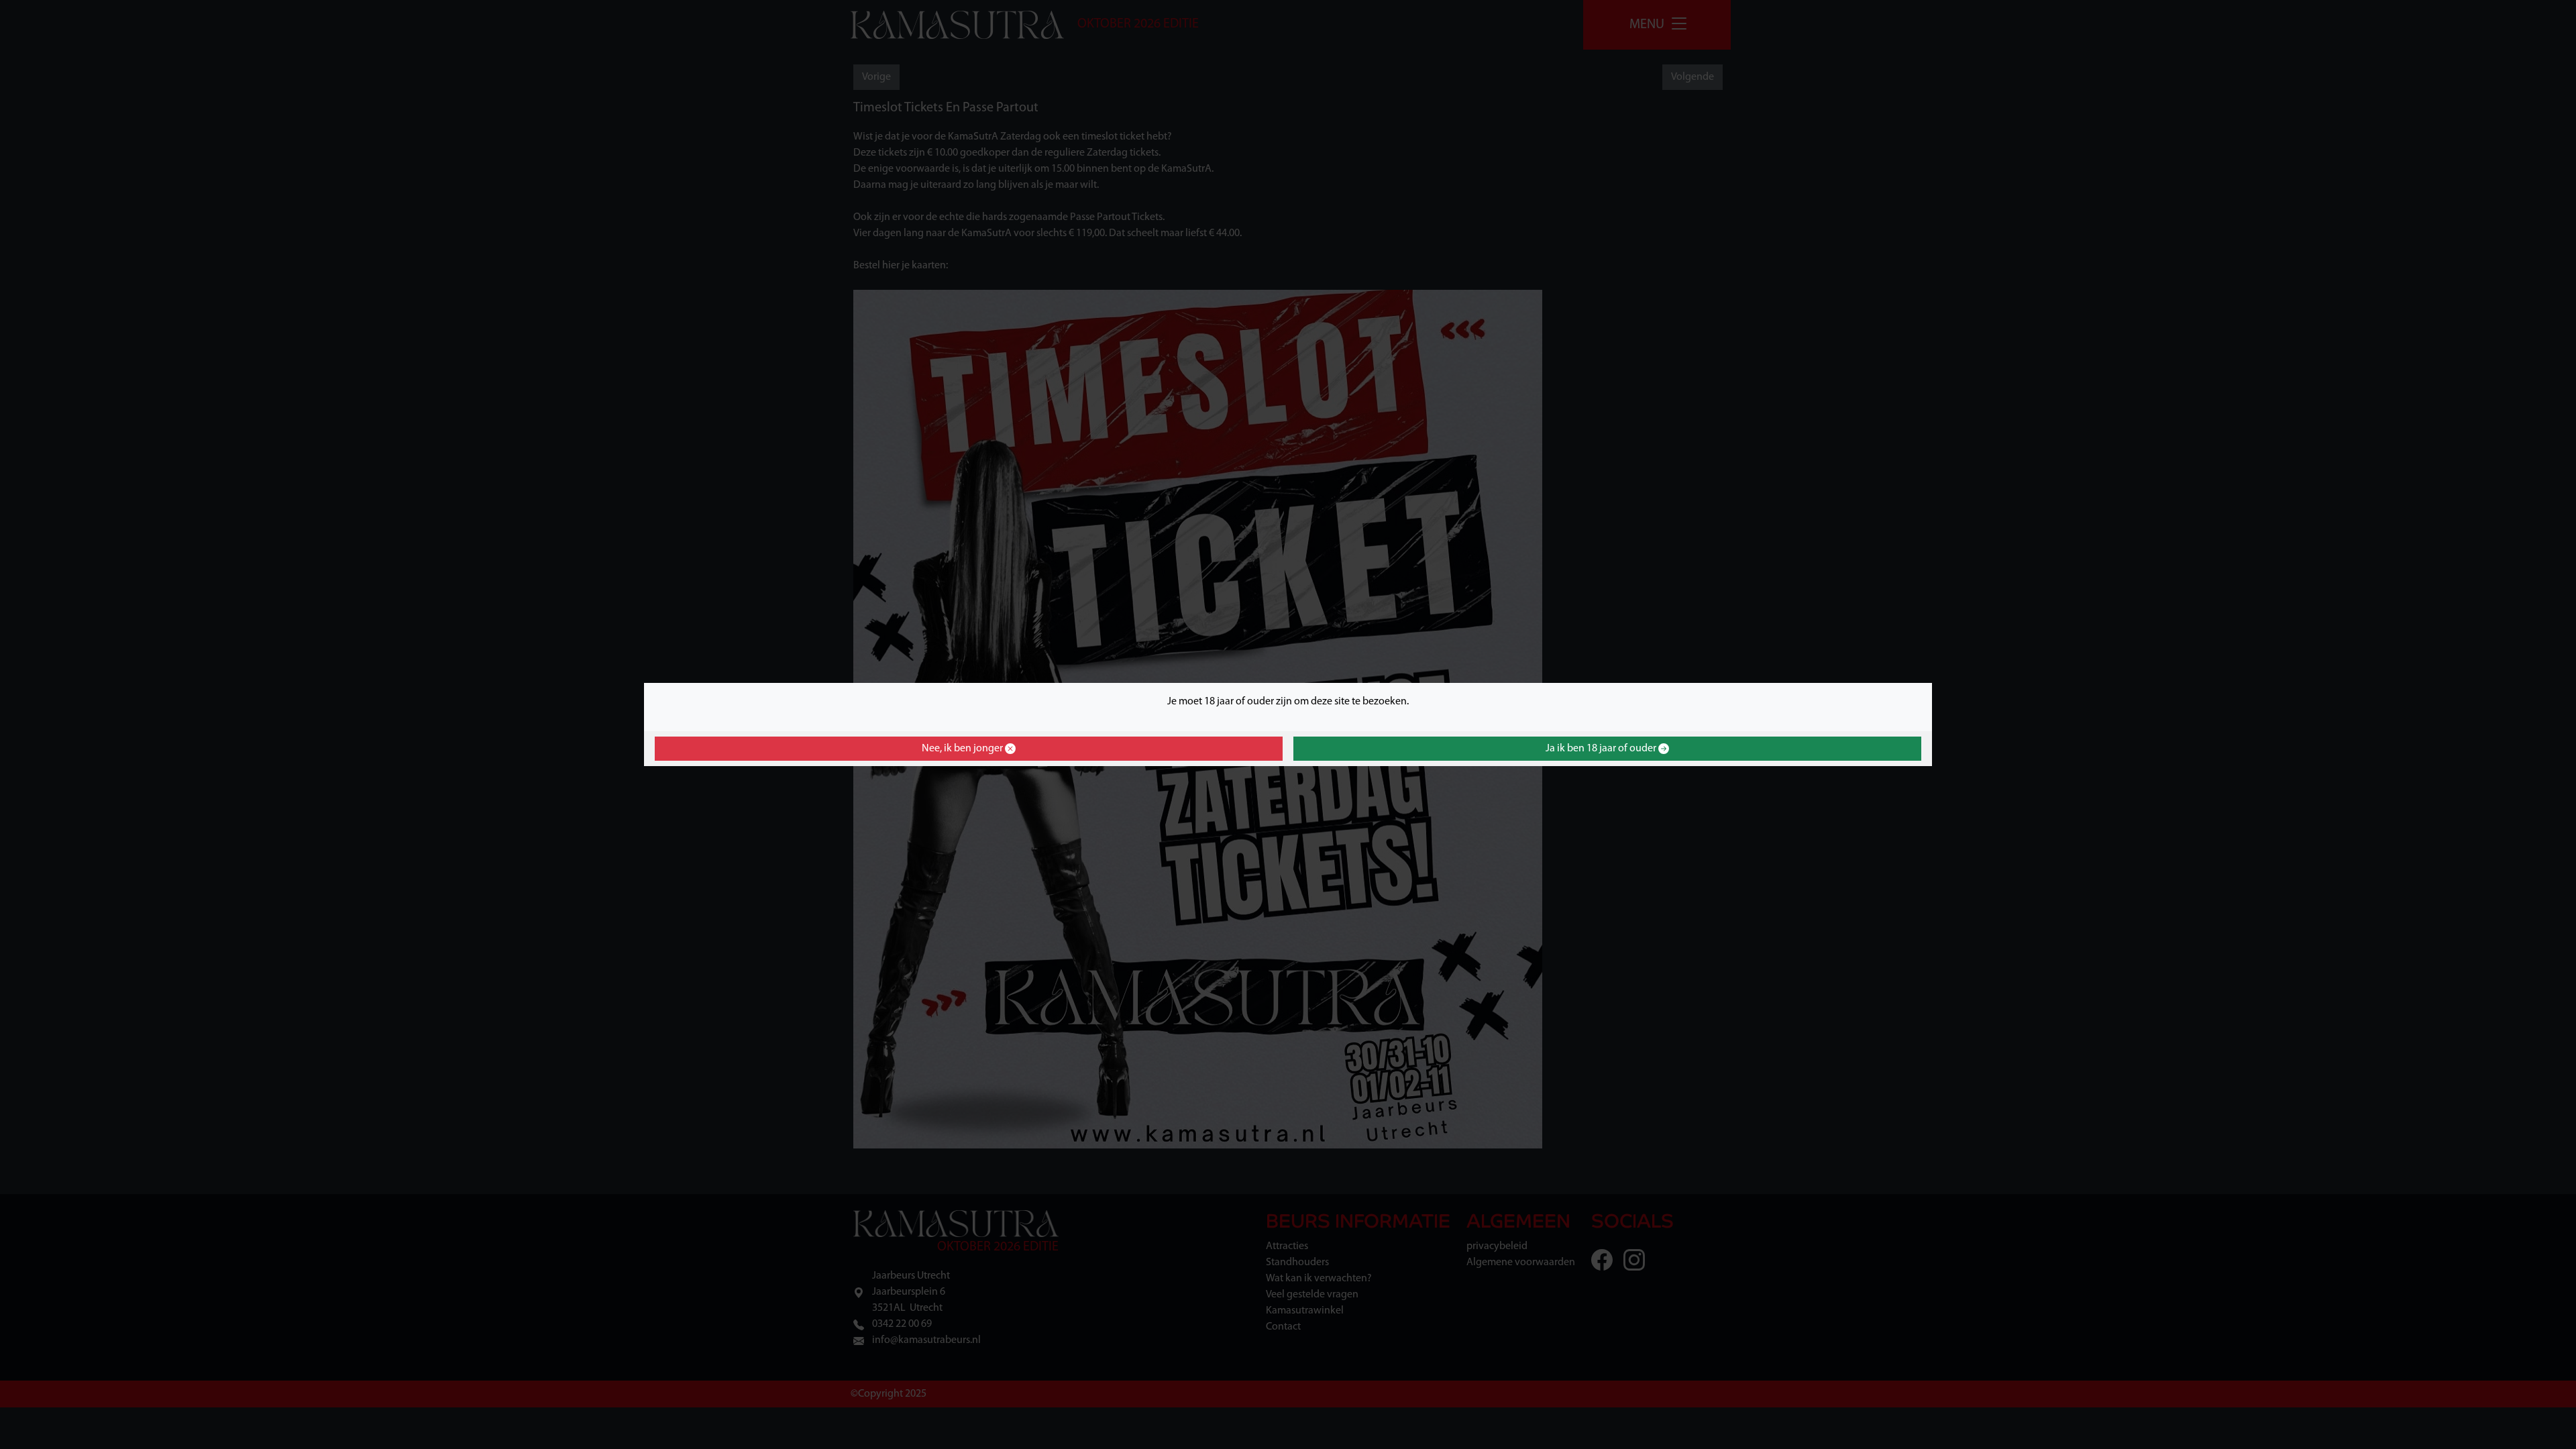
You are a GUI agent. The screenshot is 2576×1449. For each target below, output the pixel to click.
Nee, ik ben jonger (963, 749)
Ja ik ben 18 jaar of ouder (1602, 749)
